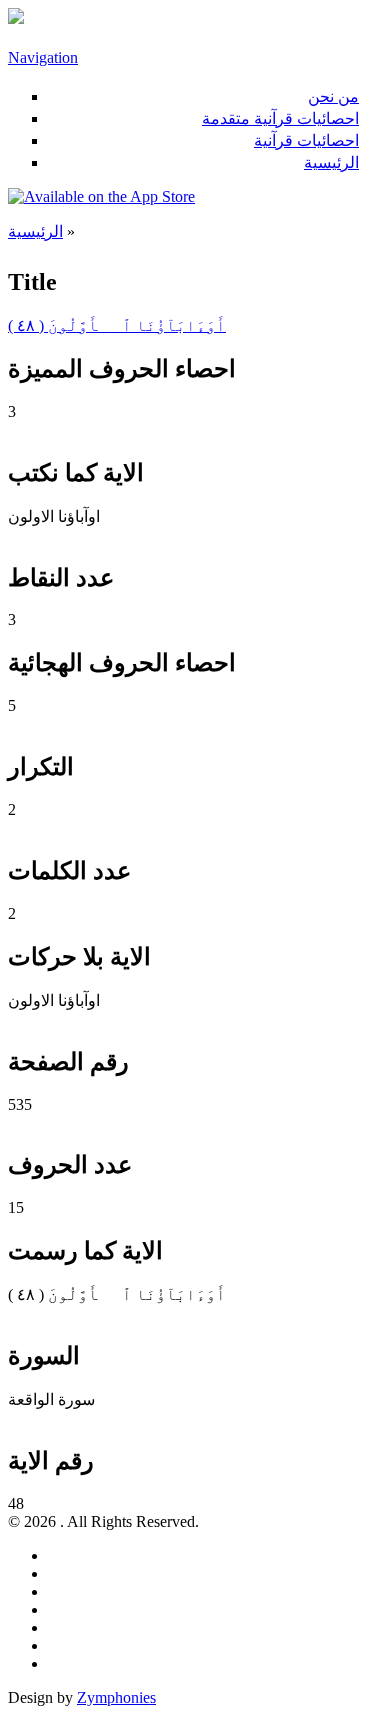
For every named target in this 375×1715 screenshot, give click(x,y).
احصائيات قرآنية (306, 140)
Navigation (43, 57)
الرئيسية (331, 162)
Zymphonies (116, 1697)
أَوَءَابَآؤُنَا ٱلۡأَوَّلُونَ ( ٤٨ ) (117, 325)
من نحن (333, 96)
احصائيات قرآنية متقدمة (280, 118)
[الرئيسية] (16, 18)
